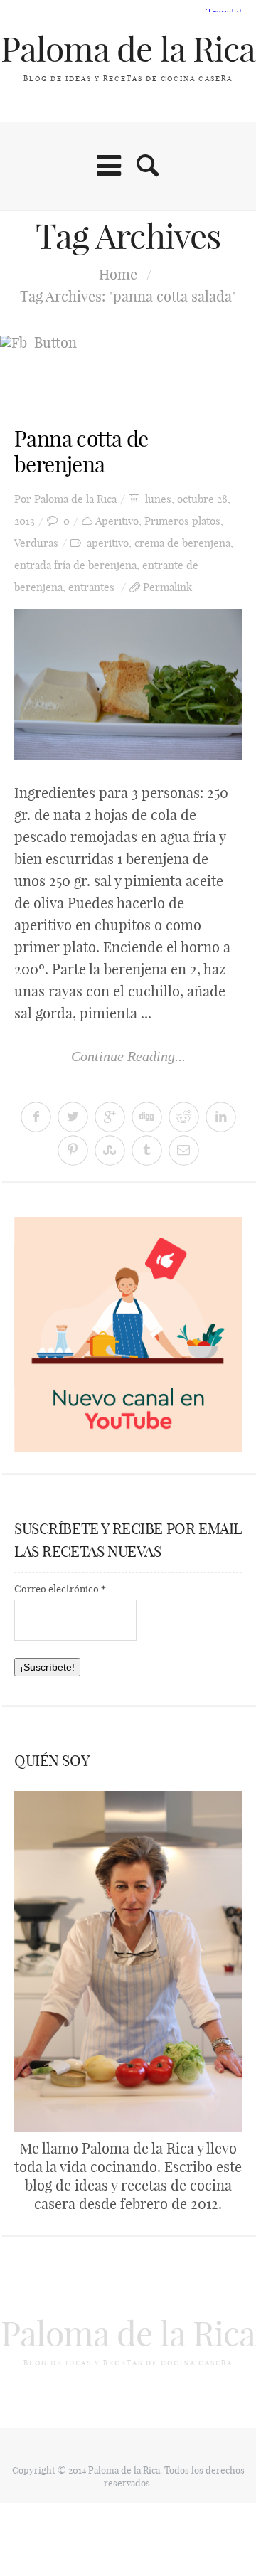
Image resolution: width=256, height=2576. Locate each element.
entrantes (91, 587)
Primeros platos (182, 521)
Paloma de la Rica (128, 49)
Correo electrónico (60, 1589)
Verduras (36, 543)
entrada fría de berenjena (75, 565)
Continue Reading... (128, 1056)
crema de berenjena (182, 543)
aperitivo (108, 543)
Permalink (167, 587)
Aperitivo (117, 521)
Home (118, 274)
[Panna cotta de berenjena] (128, 685)
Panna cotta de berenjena (81, 452)
